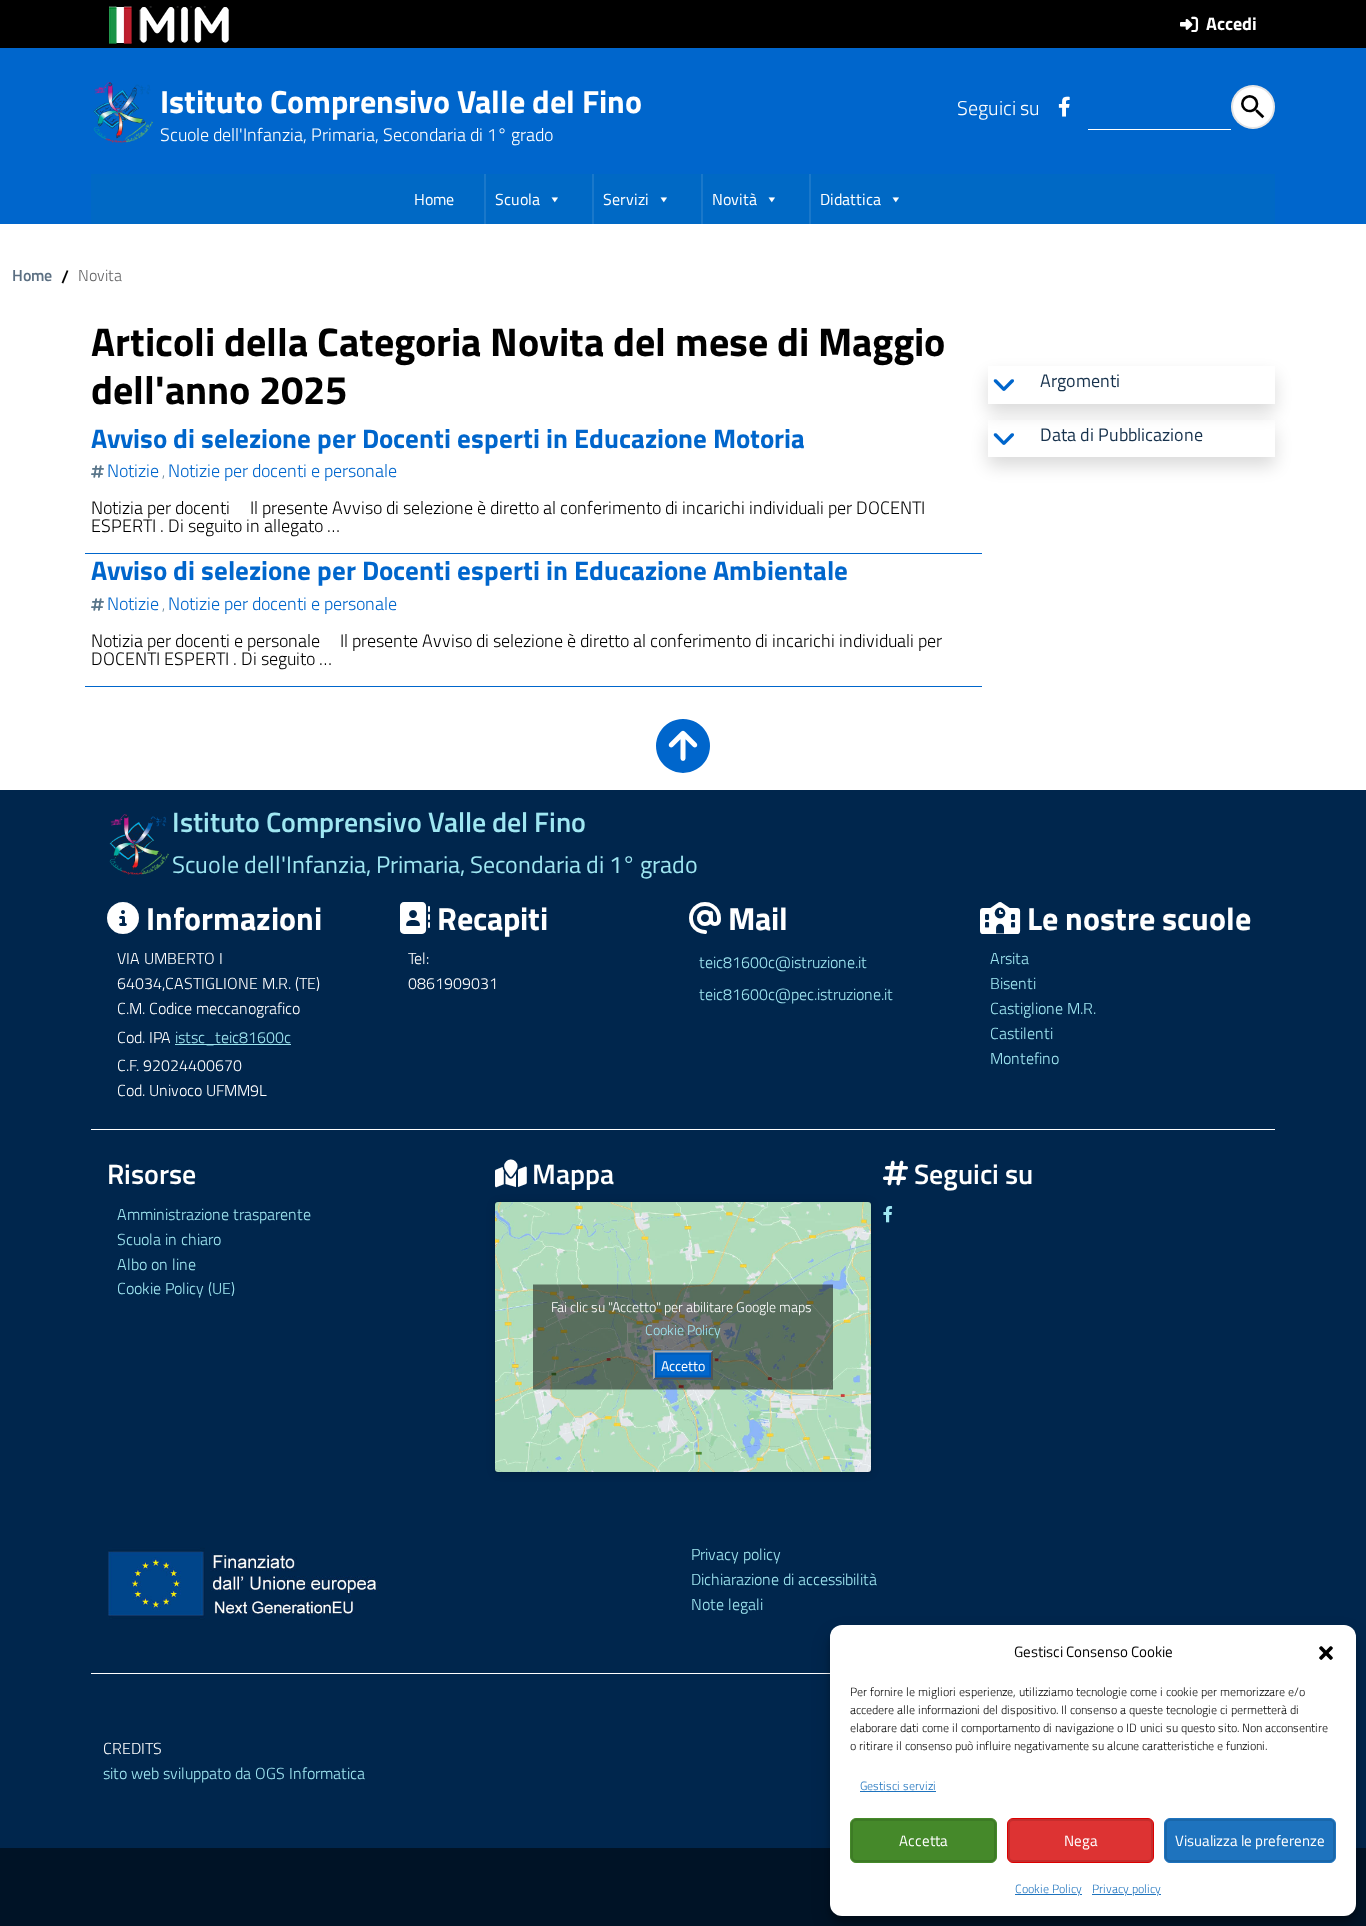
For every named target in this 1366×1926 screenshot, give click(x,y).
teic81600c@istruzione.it (783, 962)
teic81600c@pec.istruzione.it (796, 994)
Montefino (1024, 1058)
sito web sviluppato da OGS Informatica (234, 1773)
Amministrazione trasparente (214, 1214)
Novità (734, 199)
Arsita (1009, 958)
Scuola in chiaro (169, 1239)
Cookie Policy (1048, 1888)
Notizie (133, 470)
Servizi (626, 199)
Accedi (1231, 23)
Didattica (850, 199)
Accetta (923, 1840)
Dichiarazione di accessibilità (784, 1579)
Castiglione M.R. (1043, 1008)
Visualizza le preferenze (1250, 1840)
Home (434, 199)
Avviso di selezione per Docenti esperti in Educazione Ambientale (469, 569)
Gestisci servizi (898, 1785)
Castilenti (1021, 1033)
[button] (1326, 1651)
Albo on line (156, 1264)
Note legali (727, 1604)
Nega (1081, 1840)
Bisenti (1013, 983)
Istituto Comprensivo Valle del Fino (401, 101)
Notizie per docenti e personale (282, 470)
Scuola (517, 199)
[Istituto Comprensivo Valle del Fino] (123, 110)
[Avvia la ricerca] (1253, 107)
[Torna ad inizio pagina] (683, 759)
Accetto (683, 1365)
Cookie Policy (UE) (176, 1288)
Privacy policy (1126, 1888)
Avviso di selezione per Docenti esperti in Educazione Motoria (448, 437)
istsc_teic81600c (233, 1037)
